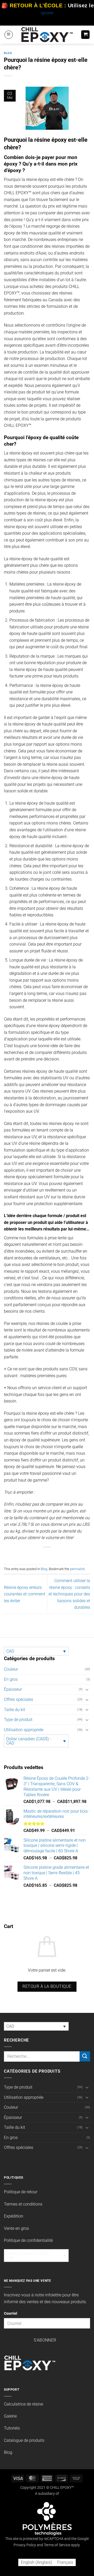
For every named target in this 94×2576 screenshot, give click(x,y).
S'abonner (45, 2340)
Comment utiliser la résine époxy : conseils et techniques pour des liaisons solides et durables (69, 1594)
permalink (77, 1569)
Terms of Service (57, 2545)
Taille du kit (14, 1710)
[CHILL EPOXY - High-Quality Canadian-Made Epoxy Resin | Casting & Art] (47, 35)
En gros (11, 1679)
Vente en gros (16, 2228)
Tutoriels (12, 2428)
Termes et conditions (23, 2204)
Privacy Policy (25, 2545)
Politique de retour (21, 2192)
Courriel (11, 2313)
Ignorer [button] (47, 13)
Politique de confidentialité (28, 2240)
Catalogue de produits (24, 2440)
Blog (8, 53)
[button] (9, 35)
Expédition (14, 2216)
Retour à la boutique (47, 1986)
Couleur (11, 1669)
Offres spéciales (19, 1699)
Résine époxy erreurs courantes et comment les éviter (25, 1594)
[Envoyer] (85, 2056)
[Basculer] (87, 1689)
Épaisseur (13, 1689)
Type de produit (18, 1720)
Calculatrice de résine (23, 2404)
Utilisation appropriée (24, 1730)
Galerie (10, 2416)
